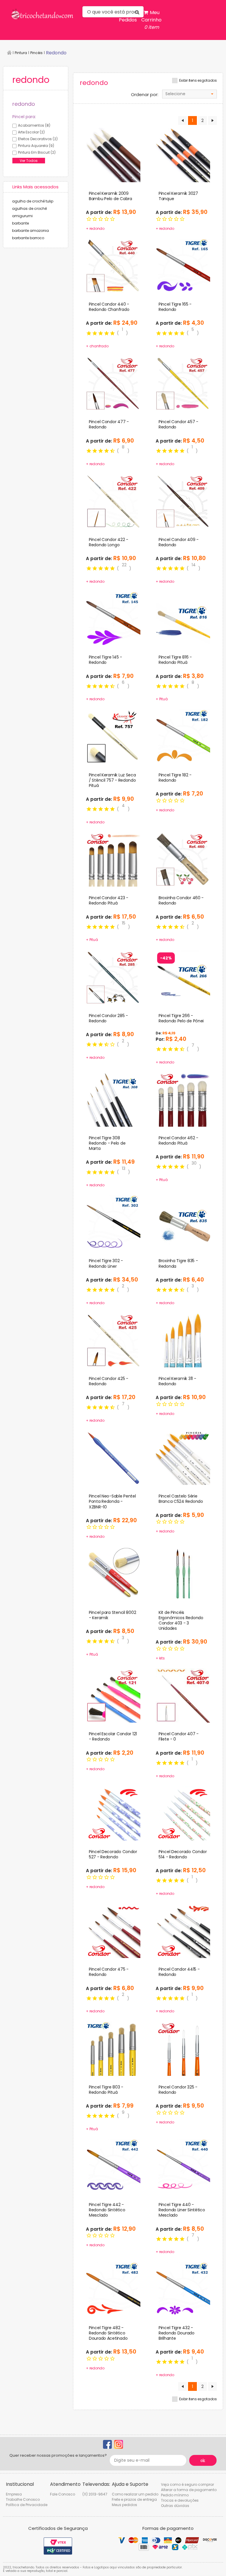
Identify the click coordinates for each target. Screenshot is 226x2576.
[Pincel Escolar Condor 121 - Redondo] (113, 1695)
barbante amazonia (30, 231)
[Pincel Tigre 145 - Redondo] (113, 619)
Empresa (14, 2494)
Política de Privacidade (27, 2505)
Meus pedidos (124, 2505)
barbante (20, 223)
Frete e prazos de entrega (134, 2499)
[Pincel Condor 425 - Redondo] (113, 1340)
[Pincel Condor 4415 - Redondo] (183, 1930)
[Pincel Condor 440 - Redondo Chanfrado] (113, 265)
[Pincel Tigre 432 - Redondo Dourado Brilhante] (183, 2289)
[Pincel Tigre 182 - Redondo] (183, 736)
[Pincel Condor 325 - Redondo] (183, 2048)
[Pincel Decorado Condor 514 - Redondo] (183, 1813)
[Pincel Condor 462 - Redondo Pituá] (183, 1099)
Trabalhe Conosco (23, 2499)
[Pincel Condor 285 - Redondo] (113, 977)
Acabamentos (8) (34, 125)
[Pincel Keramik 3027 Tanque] (183, 155)
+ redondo (95, 228)
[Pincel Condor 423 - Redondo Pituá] (113, 859)
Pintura (21, 53)
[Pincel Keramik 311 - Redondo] (183, 1340)
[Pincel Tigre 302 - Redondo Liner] (113, 1222)
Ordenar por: (145, 95)
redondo (56, 53)
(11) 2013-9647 (95, 2494)
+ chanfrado (97, 346)
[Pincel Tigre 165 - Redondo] (183, 265)
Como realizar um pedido (135, 2494)
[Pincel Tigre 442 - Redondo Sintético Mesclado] (113, 2166)
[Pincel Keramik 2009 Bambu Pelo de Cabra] (113, 155)
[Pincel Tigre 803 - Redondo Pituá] (113, 2048)
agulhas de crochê (29, 208)
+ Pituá (162, 699)
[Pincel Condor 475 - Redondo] (113, 1930)
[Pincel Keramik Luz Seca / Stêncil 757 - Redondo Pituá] (113, 736)
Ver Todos (29, 161)
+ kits (160, 1658)
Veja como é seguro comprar (187, 2484)
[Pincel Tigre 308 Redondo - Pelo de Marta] (113, 1099)
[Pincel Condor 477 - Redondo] (113, 383)
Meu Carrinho (151, 20)
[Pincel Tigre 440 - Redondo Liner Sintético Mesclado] (183, 2166)
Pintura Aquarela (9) (36, 146)
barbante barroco (28, 238)
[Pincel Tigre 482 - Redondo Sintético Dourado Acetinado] (113, 2289)
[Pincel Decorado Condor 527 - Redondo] (113, 1813)
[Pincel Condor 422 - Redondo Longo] (113, 501)
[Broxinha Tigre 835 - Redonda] (183, 1222)
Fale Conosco (63, 2494)
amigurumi (22, 216)
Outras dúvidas (175, 2506)
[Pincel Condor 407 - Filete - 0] (183, 1695)
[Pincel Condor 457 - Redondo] (183, 383)
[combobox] (190, 94)
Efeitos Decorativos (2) (38, 139)
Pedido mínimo (175, 2495)
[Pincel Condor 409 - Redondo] (183, 501)
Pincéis (36, 53)
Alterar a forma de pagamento (189, 2490)
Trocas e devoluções (180, 2500)
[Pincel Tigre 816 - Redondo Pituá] (183, 619)
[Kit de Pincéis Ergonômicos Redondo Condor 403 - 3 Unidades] (183, 1574)
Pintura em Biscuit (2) (37, 152)
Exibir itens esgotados (198, 81)
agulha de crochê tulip (33, 201)
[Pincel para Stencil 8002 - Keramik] (113, 1574)
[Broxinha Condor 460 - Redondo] (183, 859)
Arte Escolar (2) (31, 132)
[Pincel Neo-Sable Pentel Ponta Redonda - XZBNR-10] (113, 1458)
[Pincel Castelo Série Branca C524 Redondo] (183, 1458)
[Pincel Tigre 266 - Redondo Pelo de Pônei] (183, 977)
